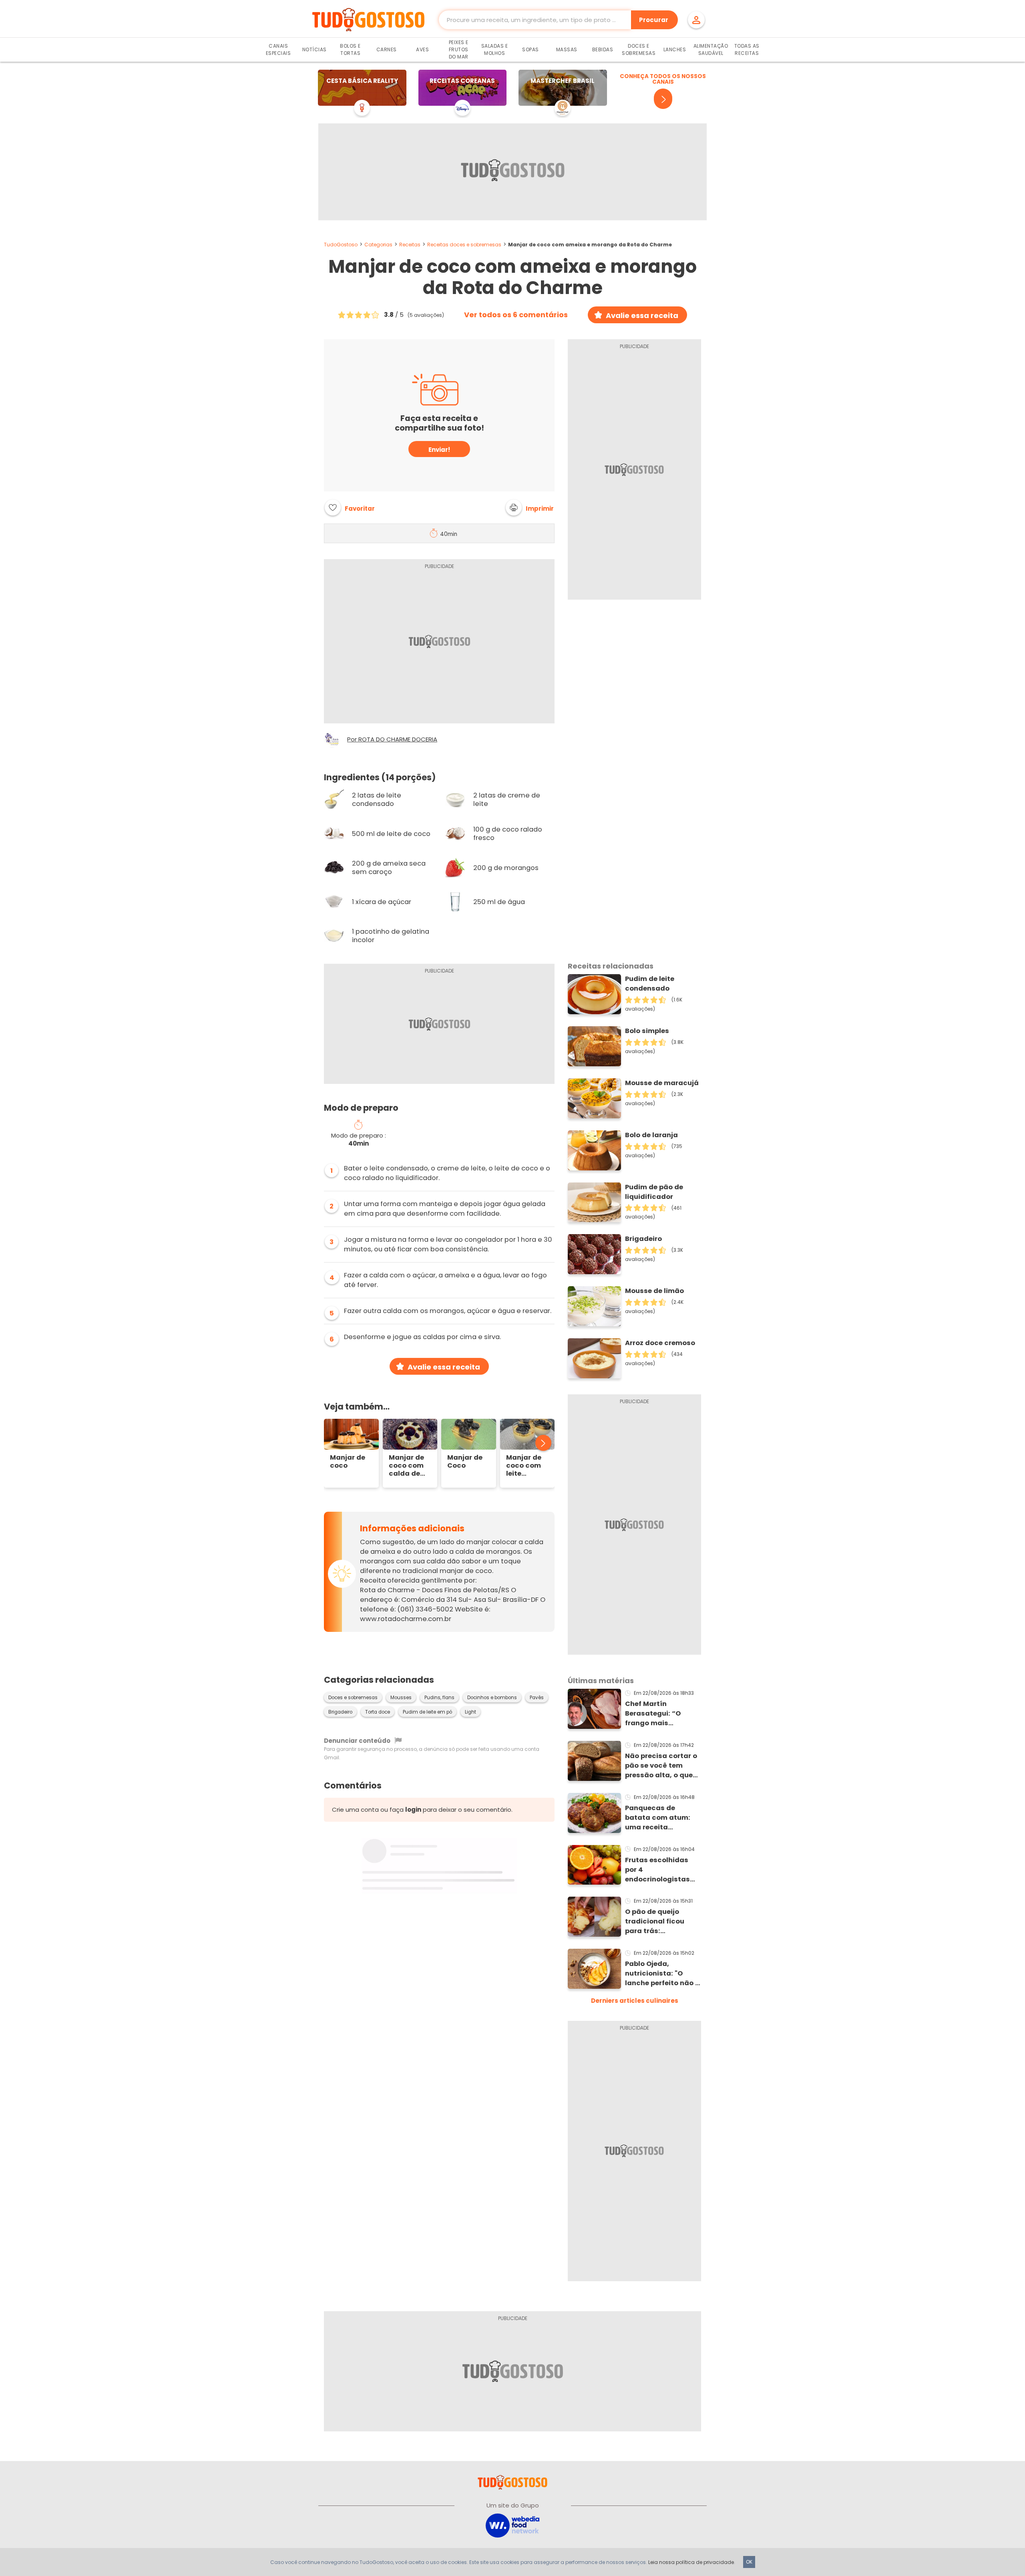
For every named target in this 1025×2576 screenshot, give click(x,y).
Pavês (537, 1698)
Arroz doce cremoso (660, 1343)
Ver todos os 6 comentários (516, 315)
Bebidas (603, 49)
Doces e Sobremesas (639, 49)
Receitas (410, 245)
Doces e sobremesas (353, 1698)
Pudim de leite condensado (650, 984)
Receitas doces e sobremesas (464, 245)
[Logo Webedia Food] (512, 2525)
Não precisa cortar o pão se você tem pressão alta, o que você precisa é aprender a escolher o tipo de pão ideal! (661, 1766)
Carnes (387, 49)
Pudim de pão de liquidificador (654, 1192)
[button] (530, 508)
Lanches (675, 49)
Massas (567, 49)
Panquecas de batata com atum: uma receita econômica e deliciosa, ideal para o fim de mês (661, 1818)
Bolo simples (647, 1031)
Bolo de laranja (651, 1135)
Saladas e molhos (495, 49)
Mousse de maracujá (662, 1083)
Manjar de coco (348, 1462)
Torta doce (378, 1712)
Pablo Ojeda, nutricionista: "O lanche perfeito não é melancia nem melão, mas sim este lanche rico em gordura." (663, 1974)
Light (470, 1712)
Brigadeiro (340, 1712)
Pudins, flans (439, 1698)
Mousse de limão (654, 1291)
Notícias (315, 49)
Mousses (401, 1698)
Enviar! (439, 450)
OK (749, 2562)
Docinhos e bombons (492, 1698)
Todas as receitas (747, 49)
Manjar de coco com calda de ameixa (406, 1466)
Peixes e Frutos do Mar (459, 49)
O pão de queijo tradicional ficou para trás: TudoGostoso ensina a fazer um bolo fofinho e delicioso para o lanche (661, 1921)
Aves (422, 49)
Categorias (378, 245)
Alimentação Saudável (711, 49)
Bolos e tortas (350, 49)
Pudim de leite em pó (427, 1712)
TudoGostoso (341, 245)
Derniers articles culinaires (635, 2001)
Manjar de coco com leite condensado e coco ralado (528, 1466)
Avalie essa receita (642, 315)
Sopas (531, 49)
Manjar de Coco (465, 1462)
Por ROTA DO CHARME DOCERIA (392, 739)
